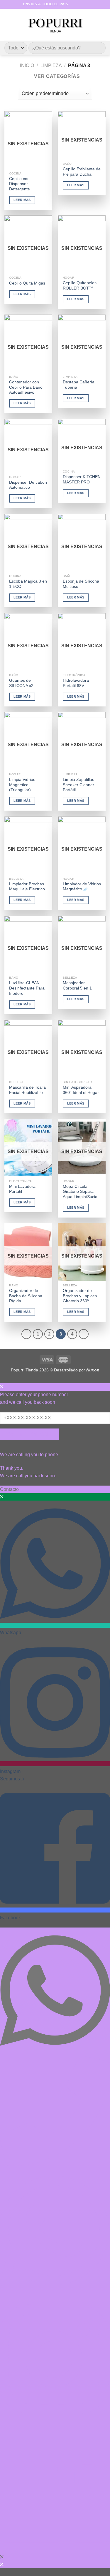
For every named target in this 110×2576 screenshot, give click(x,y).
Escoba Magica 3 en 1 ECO (28, 584)
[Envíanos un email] (84, 4)
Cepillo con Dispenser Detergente (20, 184)
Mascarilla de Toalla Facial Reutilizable (27, 1090)
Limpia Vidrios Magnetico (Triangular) (22, 785)
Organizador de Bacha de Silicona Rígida (26, 1296)
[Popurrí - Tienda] (55, 25)
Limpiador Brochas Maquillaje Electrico (27, 887)
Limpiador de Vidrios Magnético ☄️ (82, 887)
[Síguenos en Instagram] (79, 4)
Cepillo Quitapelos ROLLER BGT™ (80, 286)
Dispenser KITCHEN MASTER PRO (82, 479)
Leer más (22, 200)
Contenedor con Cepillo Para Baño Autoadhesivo (26, 387)
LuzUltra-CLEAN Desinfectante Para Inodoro (27, 988)
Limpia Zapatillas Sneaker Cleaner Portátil (78, 785)
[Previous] (26, 1334)
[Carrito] (103, 25)
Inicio (27, 65)
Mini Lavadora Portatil (22, 1189)
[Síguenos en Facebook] (73, 4)
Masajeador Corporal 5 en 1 (77, 986)
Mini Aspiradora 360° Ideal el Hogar (81, 1090)
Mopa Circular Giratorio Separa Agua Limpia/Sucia (80, 1192)
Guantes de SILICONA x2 (21, 683)
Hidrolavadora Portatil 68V (76, 683)
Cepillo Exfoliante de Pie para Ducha (82, 172)
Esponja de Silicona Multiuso (81, 584)
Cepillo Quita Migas (27, 283)
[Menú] (8, 25)
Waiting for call (29, 1434)
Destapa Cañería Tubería (79, 385)
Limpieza (51, 65)
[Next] (84, 1334)
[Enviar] (99, 48)
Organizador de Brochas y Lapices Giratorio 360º (80, 1296)
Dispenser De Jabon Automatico (28, 485)
